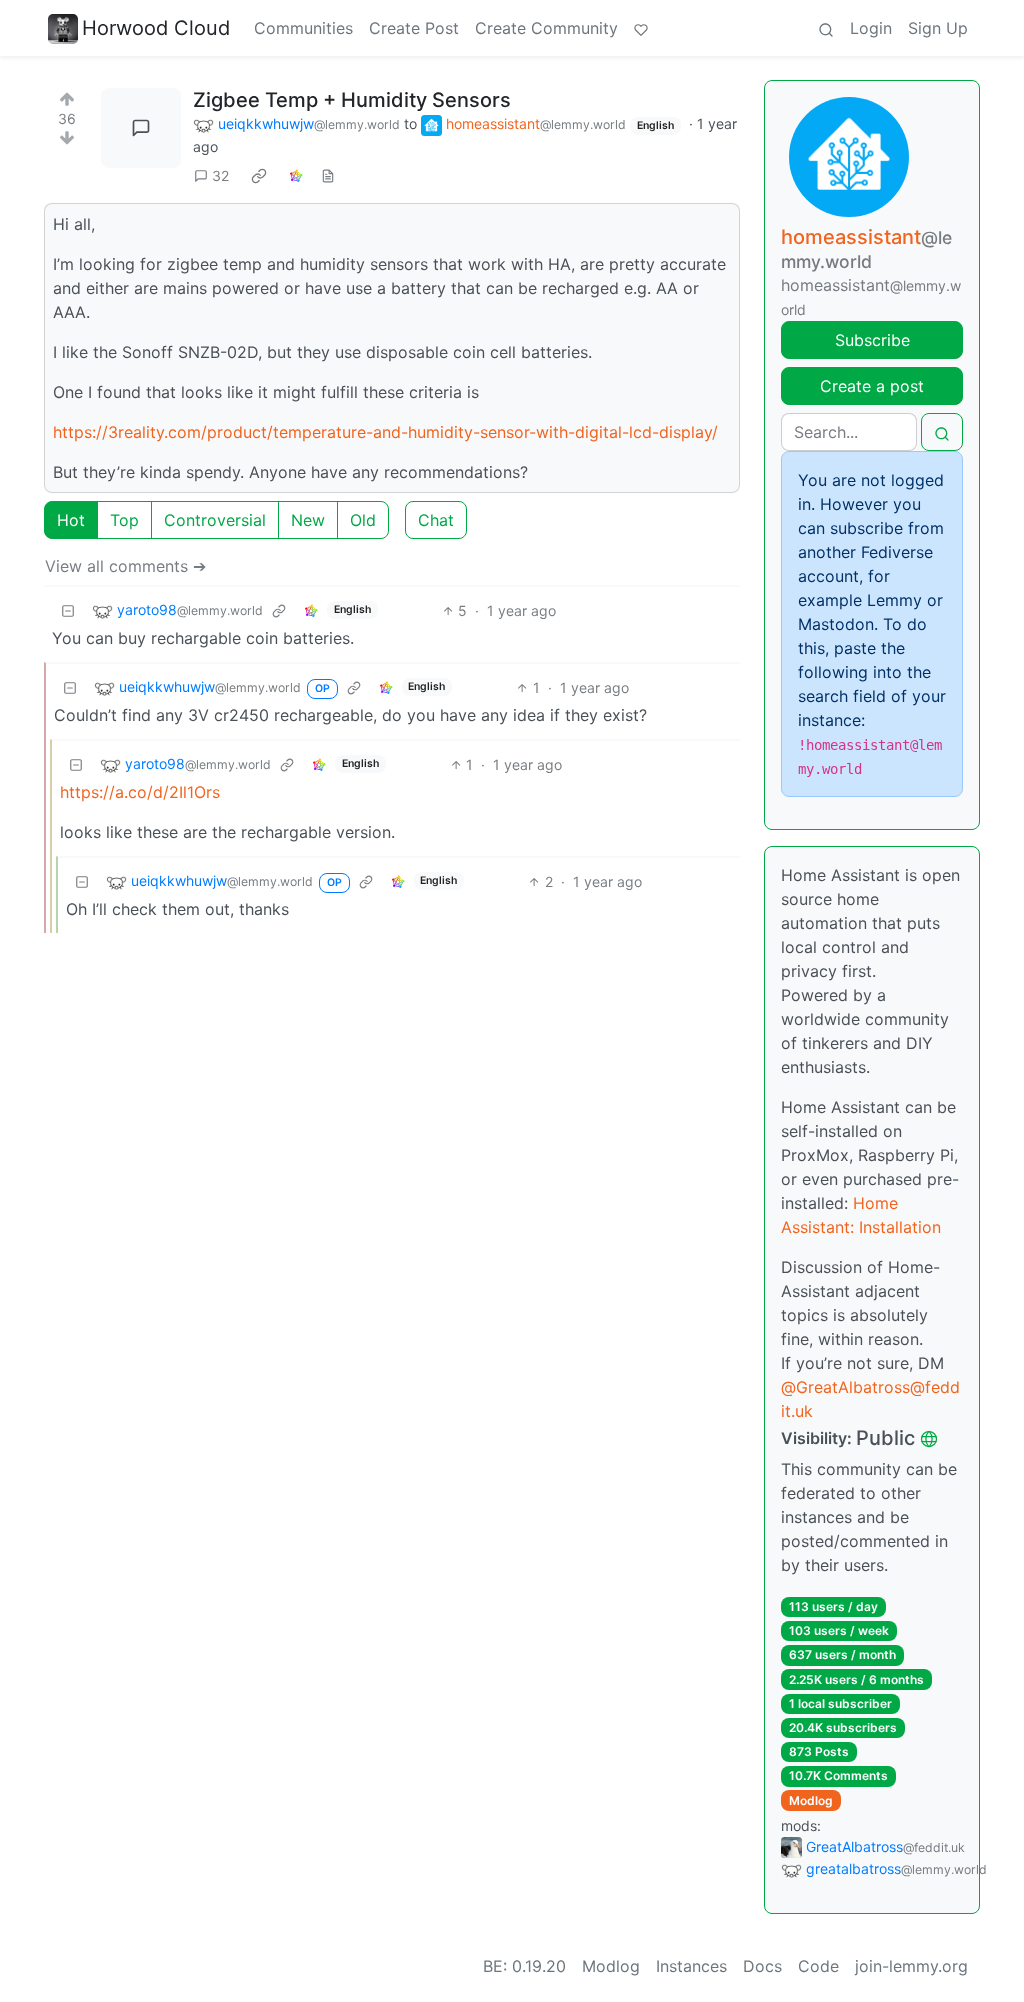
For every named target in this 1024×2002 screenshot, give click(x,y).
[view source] (328, 175)
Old (363, 520)
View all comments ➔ (125, 566)
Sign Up (938, 28)
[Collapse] (68, 610)
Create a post (872, 386)
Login (871, 28)
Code (818, 1966)
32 (220, 175)
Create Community (546, 28)
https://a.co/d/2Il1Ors (140, 792)
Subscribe (872, 340)
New (308, 520)
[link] (259, 176)
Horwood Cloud (156, 28)
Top (124, 520)
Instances (691, 1966)
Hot (71, 520)
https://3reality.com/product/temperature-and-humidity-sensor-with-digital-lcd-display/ (385, 432)
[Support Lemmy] (641, 28)
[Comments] (141, 128)
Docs (762, 1966)
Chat (436, 520)
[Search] (826, 28)
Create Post (414, 28)
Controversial (215, 520)
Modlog (811, 1800)
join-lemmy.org (911, 1966)
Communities (303, 28)
